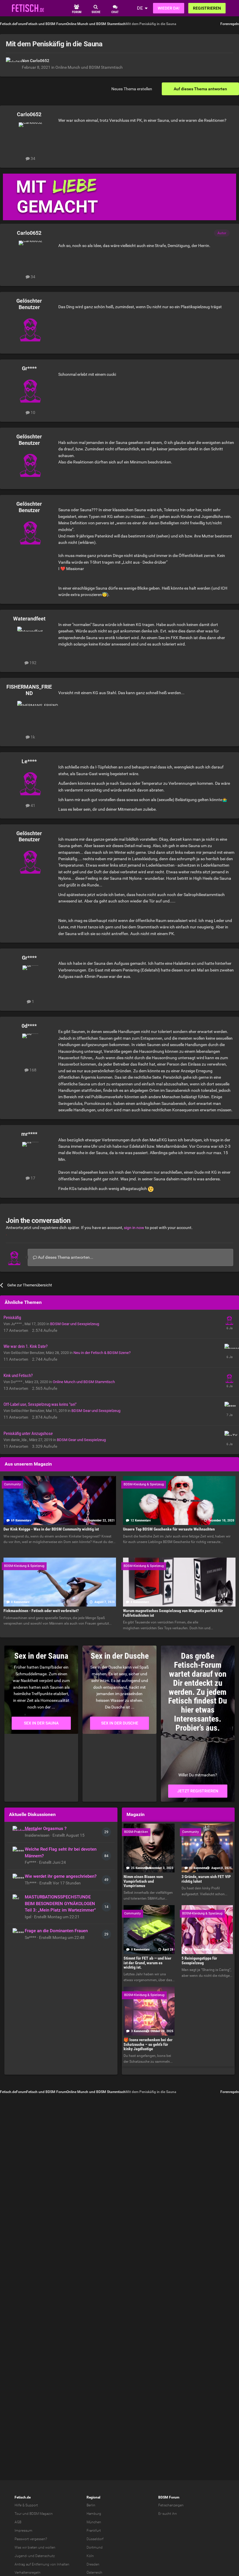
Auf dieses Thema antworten (200, 89)
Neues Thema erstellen (132, 89)
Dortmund (95, 2547)
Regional (93, 2497)
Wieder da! (169, 8)
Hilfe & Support (26, 2505)
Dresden (93, 2564)
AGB (18, 2522)
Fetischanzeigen (171, 2505)
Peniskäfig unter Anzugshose (28, 1434)
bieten (32, 2547)
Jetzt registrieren (198, 1791)
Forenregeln (230, 24)
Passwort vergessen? (31, 2539)
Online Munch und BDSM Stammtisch (89, 67)
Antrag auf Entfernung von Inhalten (42, 2564)
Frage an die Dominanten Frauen (56, 1931)
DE (140, 8)
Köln (90, 2556)
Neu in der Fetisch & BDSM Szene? (102, 1353)
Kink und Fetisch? (18, 1376)
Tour (18, 2514)
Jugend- (21, 2556)
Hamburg (94, 2514)
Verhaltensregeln (28, 2573)
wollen (50, 2547)
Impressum (23, 2531)
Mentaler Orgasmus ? (46, 1829)
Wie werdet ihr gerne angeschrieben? (61, 1876)
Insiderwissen (38, 1835)
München (94, 2522)
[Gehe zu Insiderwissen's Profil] (17, 1831)
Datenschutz (45, 2556)
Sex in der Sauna (41, 1723)
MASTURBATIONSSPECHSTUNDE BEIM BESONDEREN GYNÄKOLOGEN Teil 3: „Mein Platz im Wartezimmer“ (60, 1904)
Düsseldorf (95, 2539)
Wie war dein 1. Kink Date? (26, 1346)
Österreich (94, 2573)
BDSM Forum (169, 2497)
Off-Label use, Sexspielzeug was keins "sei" (40, 1404)
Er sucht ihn (168, 2514)
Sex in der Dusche (120, 1723)
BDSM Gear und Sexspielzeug (75, 1324)
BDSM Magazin (41, 2514)
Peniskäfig (12, 1318)
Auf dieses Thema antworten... (65, 1257)
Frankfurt (94, 2531)
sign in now (134, 1228)
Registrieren (207, 8)
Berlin (91, 2505)
